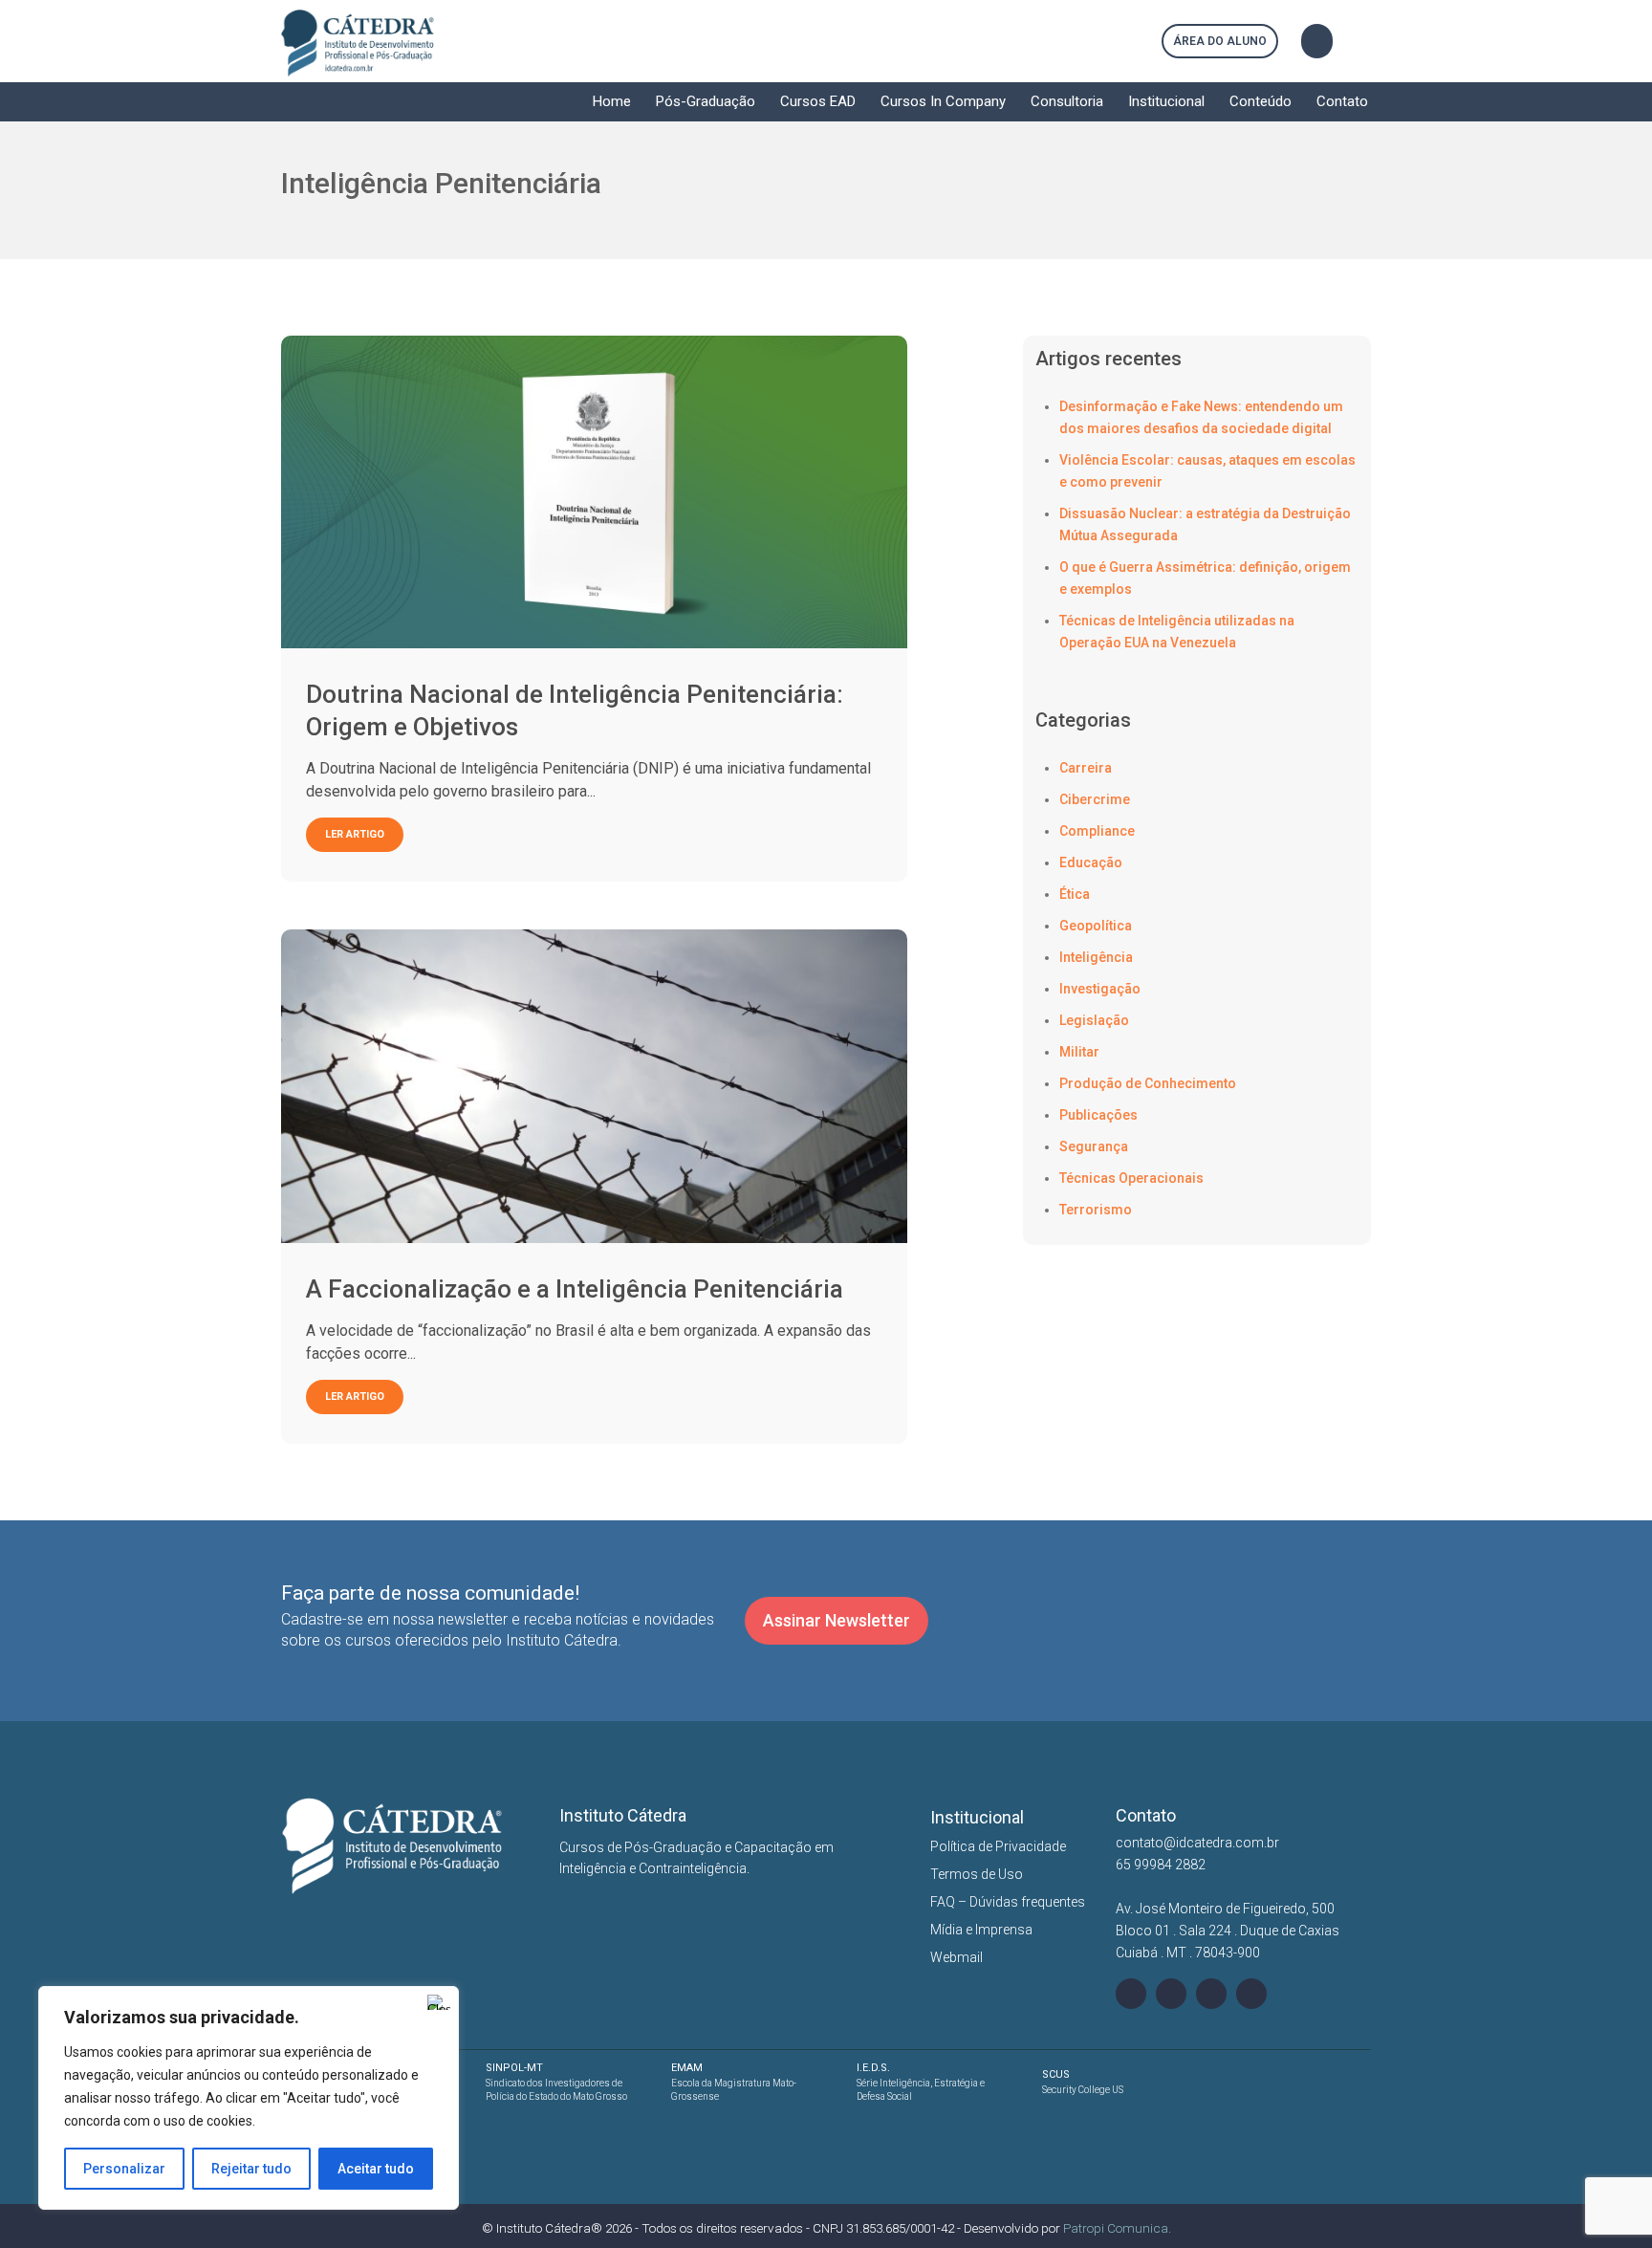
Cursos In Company (943, 101)
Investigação (1100, 989)
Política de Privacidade (998, 1846)
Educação (1091, 862)
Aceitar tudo (376, 2169)
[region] (249, 2098)
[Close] (439, 2002)
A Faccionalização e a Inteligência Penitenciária (575, 1289)
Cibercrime (1095, 799)
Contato (1342, 101)
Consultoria (1067, 101)
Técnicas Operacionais (1131, 1178)
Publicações (1098, 1115)
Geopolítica (1096, 926)
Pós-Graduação (706, 101)
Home (612, 101)
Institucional (1166, 101)
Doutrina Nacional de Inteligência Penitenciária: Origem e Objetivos (575, 710)
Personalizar (124, 2169)
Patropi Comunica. (1117, 2228)
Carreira (1086, 768)
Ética (1075, 894)
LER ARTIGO (355, 834)
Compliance (1097, 831)
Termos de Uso (977, 1874)
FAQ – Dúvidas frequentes (1008, 1902)
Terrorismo (1096, 1210)
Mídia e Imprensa (981, 1930)
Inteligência (1096, 957)
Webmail (956, 1957)
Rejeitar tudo (251, 2169)
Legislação (1094, 1020)
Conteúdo (1261, 101)
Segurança (1094, 1146)
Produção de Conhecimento (1148, 1083)
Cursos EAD (818, 101)
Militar (1079, 1052)
